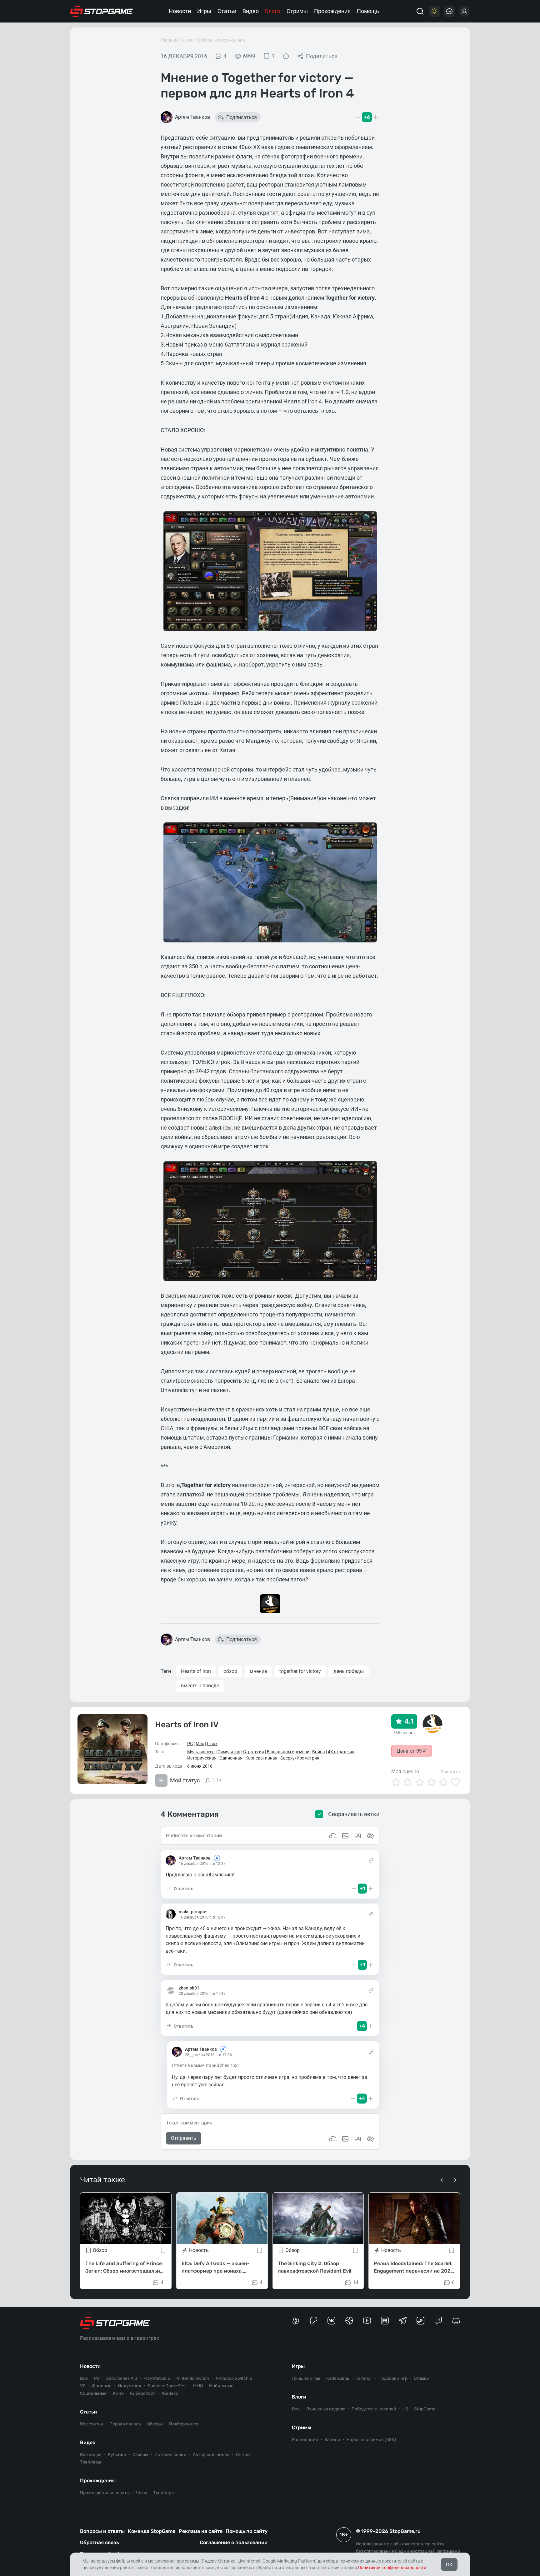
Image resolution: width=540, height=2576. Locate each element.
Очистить (450, 1772)
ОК (449, 2565)
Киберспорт (143, 2393)
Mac (200, 1744)
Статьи (227, 11)
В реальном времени (288, 1752)
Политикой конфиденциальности (392, 2568)
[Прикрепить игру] (333, 2139)
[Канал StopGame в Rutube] (385, 2321)
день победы (349, 1671)
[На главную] (102, 11)
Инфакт (244, 2455)
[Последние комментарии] (449, 11)
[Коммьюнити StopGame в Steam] (420, 2321)
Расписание (305, 2440)
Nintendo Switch (193, 2378)
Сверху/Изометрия (300, 1758)
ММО (198, 2386)
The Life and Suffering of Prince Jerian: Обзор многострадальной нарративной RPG (126, 2267)
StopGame (425, 2409)
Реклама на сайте (201, 2531)
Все (84, 2378)
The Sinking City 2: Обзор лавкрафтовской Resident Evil (315, 2267)
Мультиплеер (201, 1752)
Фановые (102, 2386)
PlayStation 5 (157, 2378)
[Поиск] (420, 11)
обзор (230, 1671)
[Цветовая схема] (434, 11)
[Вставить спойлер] (370, 2139)
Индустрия (130, 2386)
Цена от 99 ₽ (412, 1751)
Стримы (297, 11)
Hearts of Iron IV (187, 1725)
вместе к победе (200, 1686)
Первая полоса (125, 2424)
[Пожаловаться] (286, 56)
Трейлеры (90, 2462)
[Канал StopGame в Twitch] (438, 2321)
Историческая (202, 1758)
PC (190, 1744)
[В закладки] (163, 2250)
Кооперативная (261, 1758)
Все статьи (92, 2424)
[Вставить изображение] (345, 2139)
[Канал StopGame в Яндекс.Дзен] (349, 2321)
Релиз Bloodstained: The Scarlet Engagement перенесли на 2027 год (414, 2267)
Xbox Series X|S (122, 2378)
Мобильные (221, 2386)
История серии (170, 2455)
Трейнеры (164, 2493)
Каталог (364, 2378)
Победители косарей (374, 2409)
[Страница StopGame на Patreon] (314, 2321)
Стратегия (254, 1752)
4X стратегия (341, 1752)
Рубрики (117, 2455)
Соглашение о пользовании (234, 2542)
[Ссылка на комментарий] (371, 1860)
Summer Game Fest (167, 2386)
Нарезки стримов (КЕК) (371, 2440)
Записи (332, 2440)
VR (83, 2386)
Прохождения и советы (105, 2493)
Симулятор (229, 1752)
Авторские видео (211, 2455)
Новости (180, 11)
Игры (204, 11)
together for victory (300, 1671)
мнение (258, 1671)
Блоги (273, 11)
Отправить (184, 2138)
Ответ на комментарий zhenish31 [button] (206, 2065)
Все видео (91, 2455)
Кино (118, 2393)
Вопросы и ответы (102, 2531)
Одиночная (231, 1758)
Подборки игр (184, 2424)
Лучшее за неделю (326, 2409)
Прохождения (332, 11)
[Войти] (464, 11)
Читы (141, 2493)
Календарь (338, 2378)
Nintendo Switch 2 (234, 2378)
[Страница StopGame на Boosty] (296, 2321)
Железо (170, 2393)
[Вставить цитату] (358, 2139)
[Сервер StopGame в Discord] (456, 2321)
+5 (405, 2409)
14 (356, 2282)
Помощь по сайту (247, 2531)
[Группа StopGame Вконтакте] (331, 2321)
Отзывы (422, 2378)
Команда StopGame (152, 2531)
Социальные (93, 2393)
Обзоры (155, 2424)
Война (319, 1752)
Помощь (368, 11)
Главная (169, 40)
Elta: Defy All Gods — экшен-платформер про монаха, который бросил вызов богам (218, 2267)
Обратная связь (99, 2542)
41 (163, 2282)
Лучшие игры (306, 2378)
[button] (180, 1889)
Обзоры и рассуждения (221, 40)
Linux (212, 1744)
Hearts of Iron (196, 1671)
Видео (251, 11)
